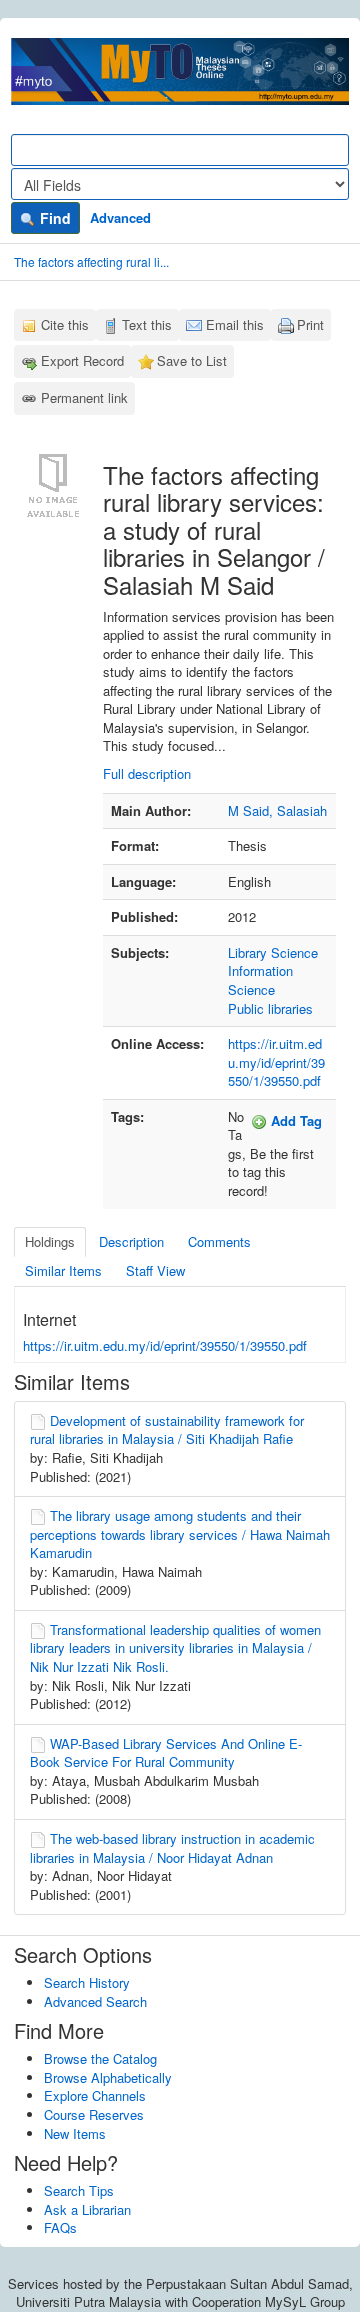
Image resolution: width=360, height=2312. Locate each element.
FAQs (60, 2227)
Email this (235, 324)
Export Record (82, 360)
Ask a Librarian (87, 2209)
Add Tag (294, 1120)
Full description (147, 773)
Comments (219, 1241)
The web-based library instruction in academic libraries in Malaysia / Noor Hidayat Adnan (172, 1848)
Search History (87, 1982)
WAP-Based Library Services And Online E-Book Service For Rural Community (166, 1753)
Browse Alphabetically (108, 2077)
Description (131, 1241)
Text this (147, 324)
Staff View (155, 1270)
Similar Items (63, 1270)
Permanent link (84, 397)
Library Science (273, 952)
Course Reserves (94, 2114)
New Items (75, 2133)
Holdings (50, 1241)
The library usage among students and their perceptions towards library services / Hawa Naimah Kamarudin (180, 1534)
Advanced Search (95, 2001)
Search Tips (79, 2190)
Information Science (260, 980)
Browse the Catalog (100, 2058)
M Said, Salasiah (277, 810)
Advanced (120, 217)
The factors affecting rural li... (91, 261)
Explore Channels (95, 2095)
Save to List (192, 360)
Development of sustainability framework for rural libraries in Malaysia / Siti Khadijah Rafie (167, 1430)
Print (310, 324)
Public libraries (270, 1008)
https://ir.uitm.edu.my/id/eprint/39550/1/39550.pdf (276, 1062)
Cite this (65, 324)
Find (53, 218)
